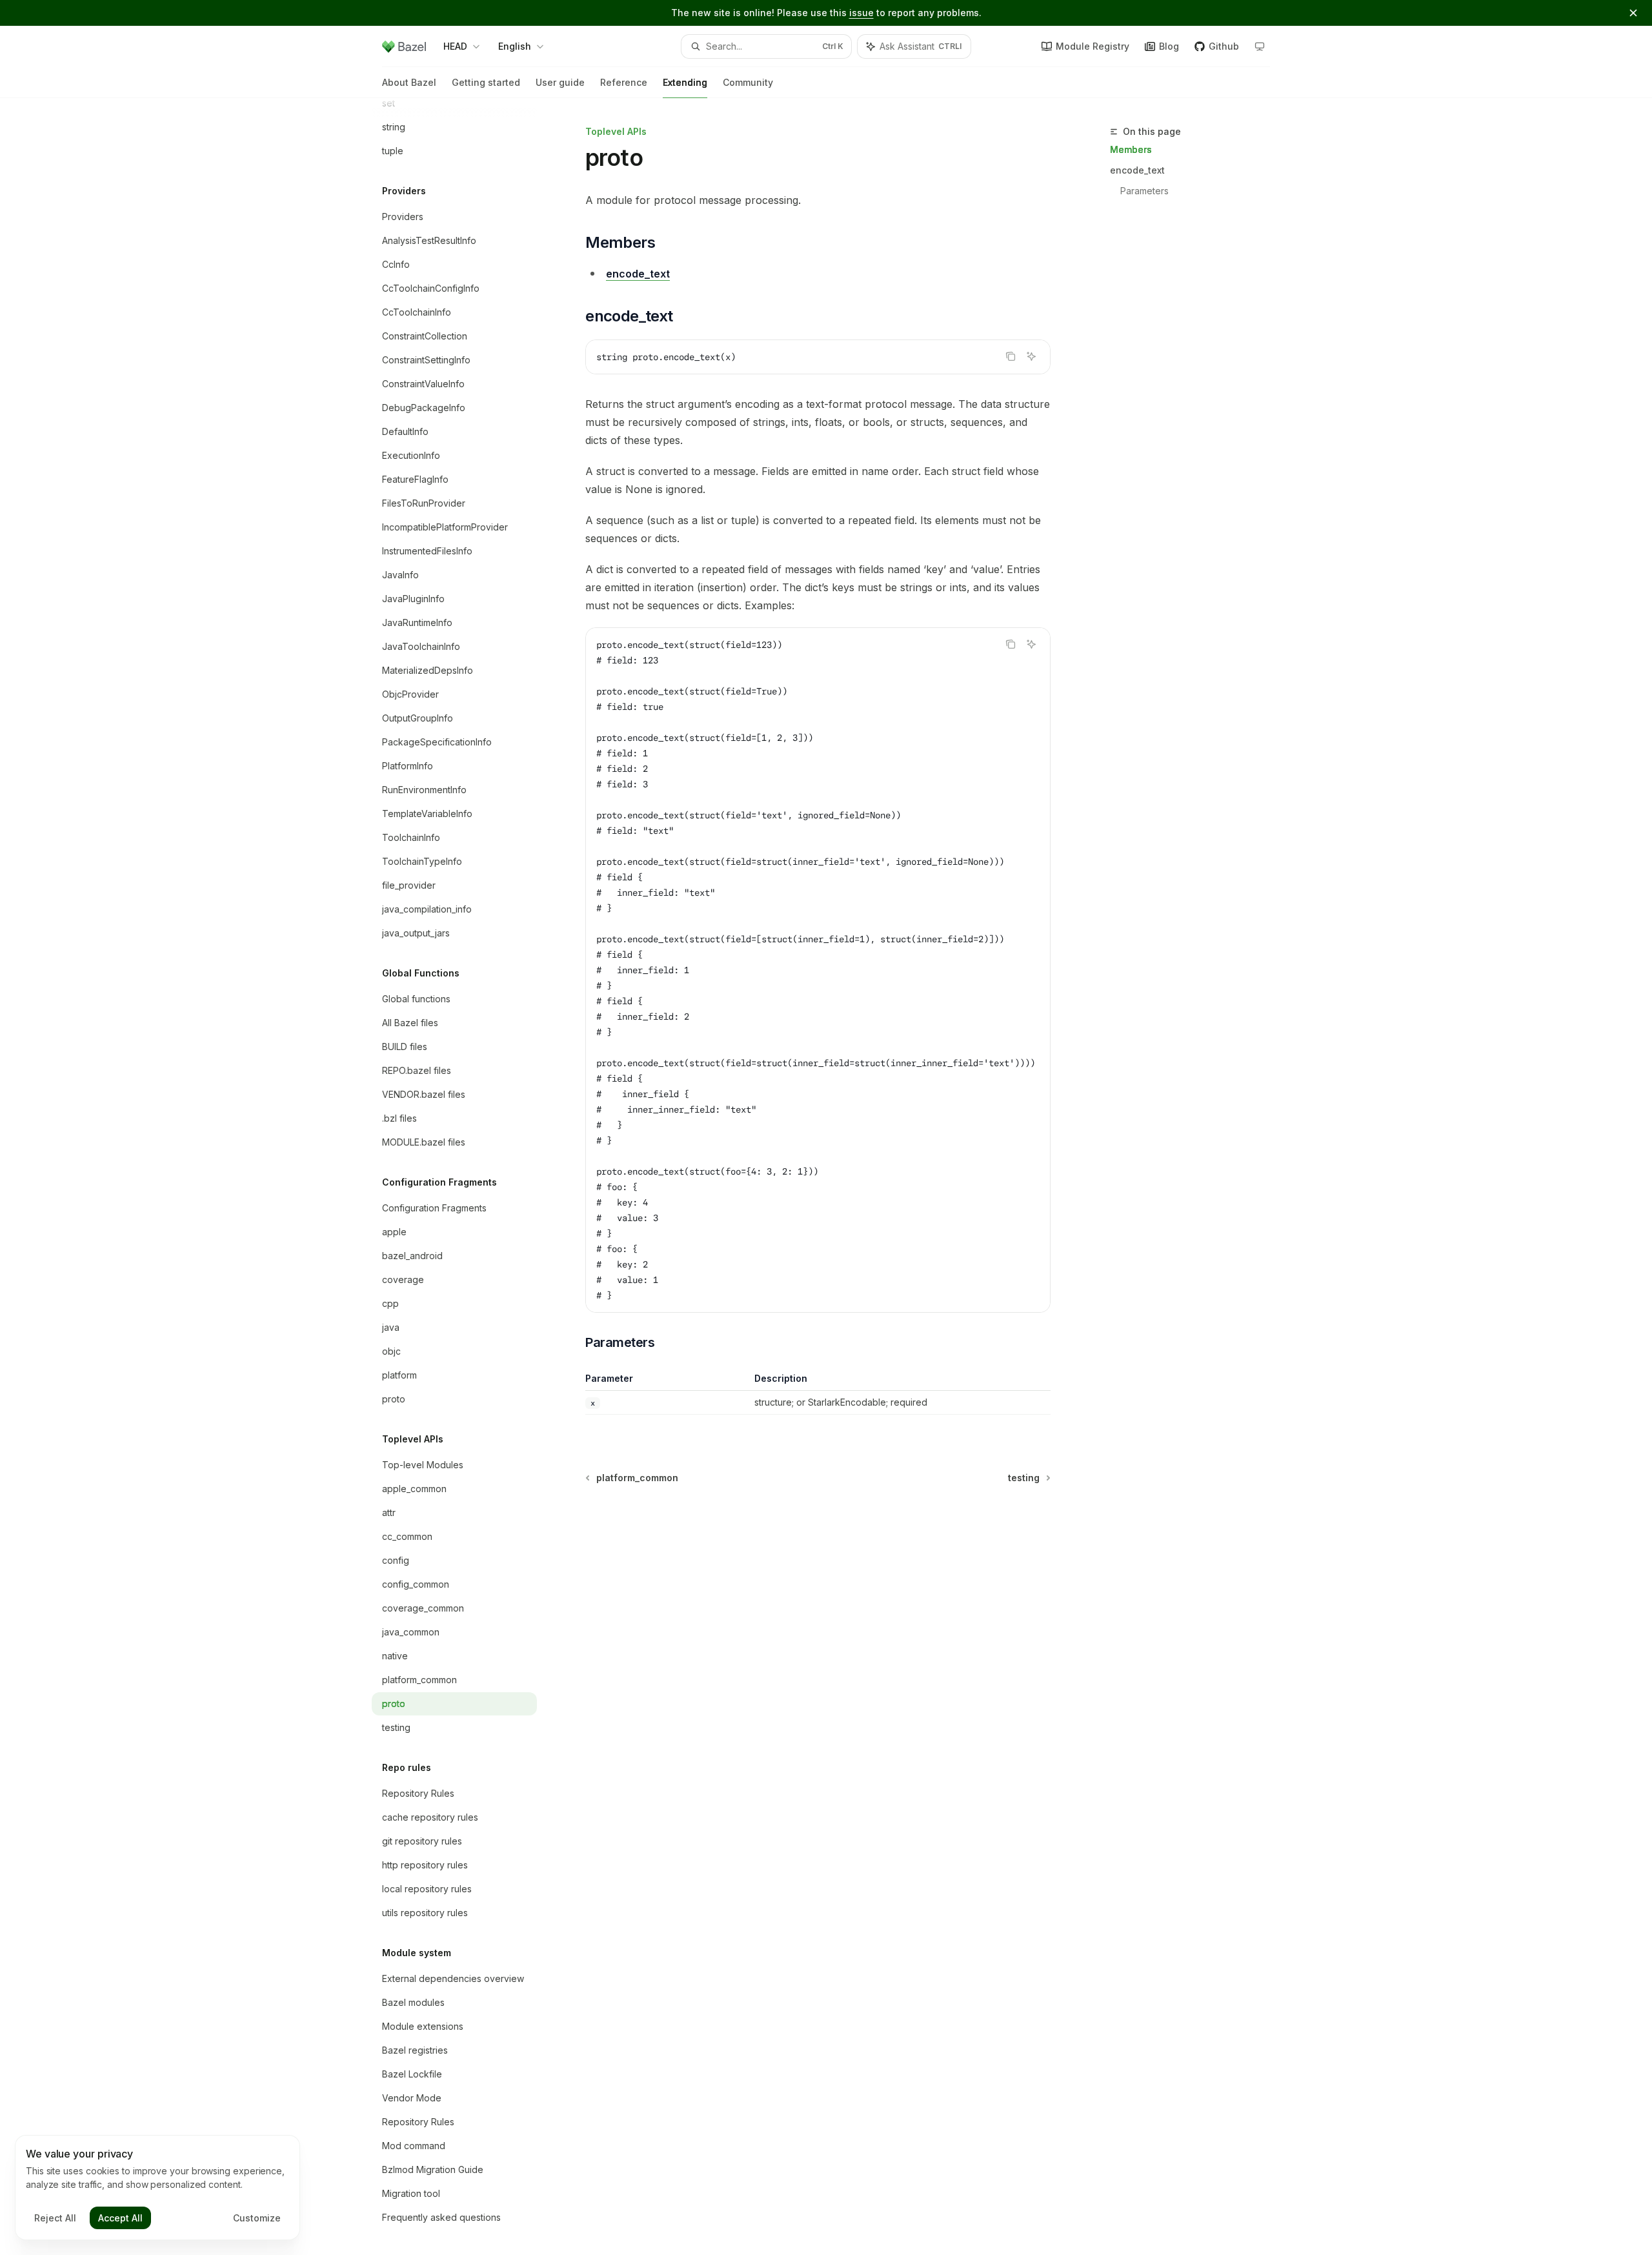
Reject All (55, 2218)
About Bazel (409, 82)
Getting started (486, 82)
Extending (685, 82)
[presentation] (465, 1177)
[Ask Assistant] (1031, 356)
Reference (624, 82)
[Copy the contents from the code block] (1011, 356)
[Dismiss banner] (1633, 13)
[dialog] (157, 2188)
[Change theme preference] (1260, 46)
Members (1131, 149)
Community (748, 82)
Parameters (1144, 191)
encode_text (1137, 170)
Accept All (120, 2218)
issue (861, 13)
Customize (257, 2218)
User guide (560, 82)
